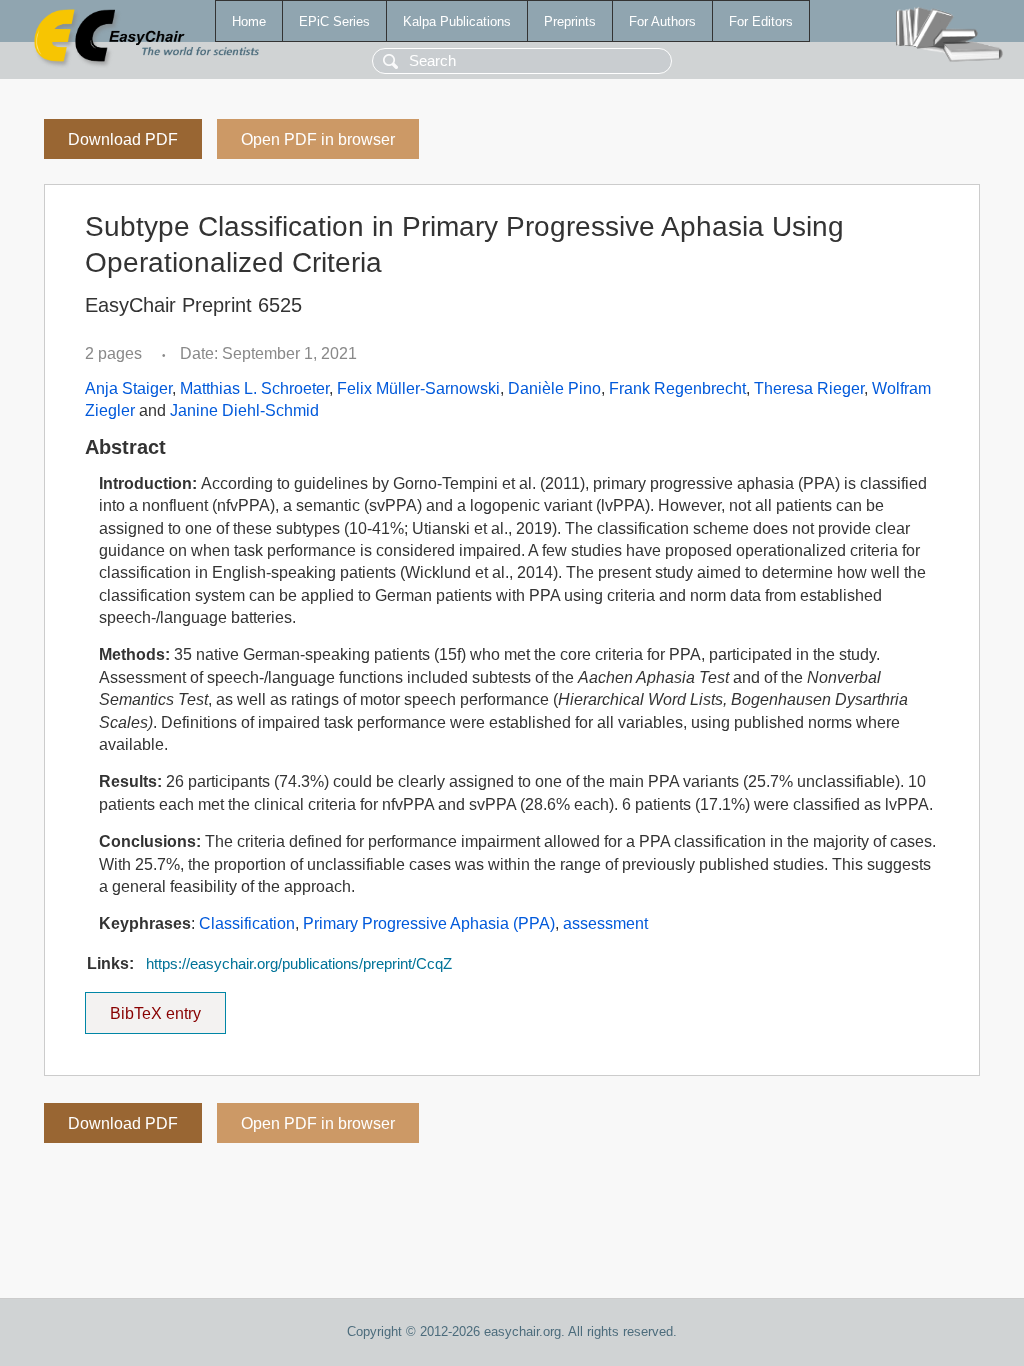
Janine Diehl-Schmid (244, 410)
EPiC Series (334, 21)
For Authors (662, 21)
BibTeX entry (168, 1007)
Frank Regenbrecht (677, 388)
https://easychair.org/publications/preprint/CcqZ (299, 964)
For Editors (761, 21)
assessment (605, 923)
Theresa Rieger (809, 388)
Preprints (570, 21)
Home (249, 21)
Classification (247, 923)
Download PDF (123, 139)
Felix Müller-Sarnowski (418, 388)
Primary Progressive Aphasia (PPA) (429, 923)
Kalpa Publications (457, 21)
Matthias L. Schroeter (254, 388)
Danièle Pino (554, 388)
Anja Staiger (128, 388)
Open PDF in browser (318, 139)
